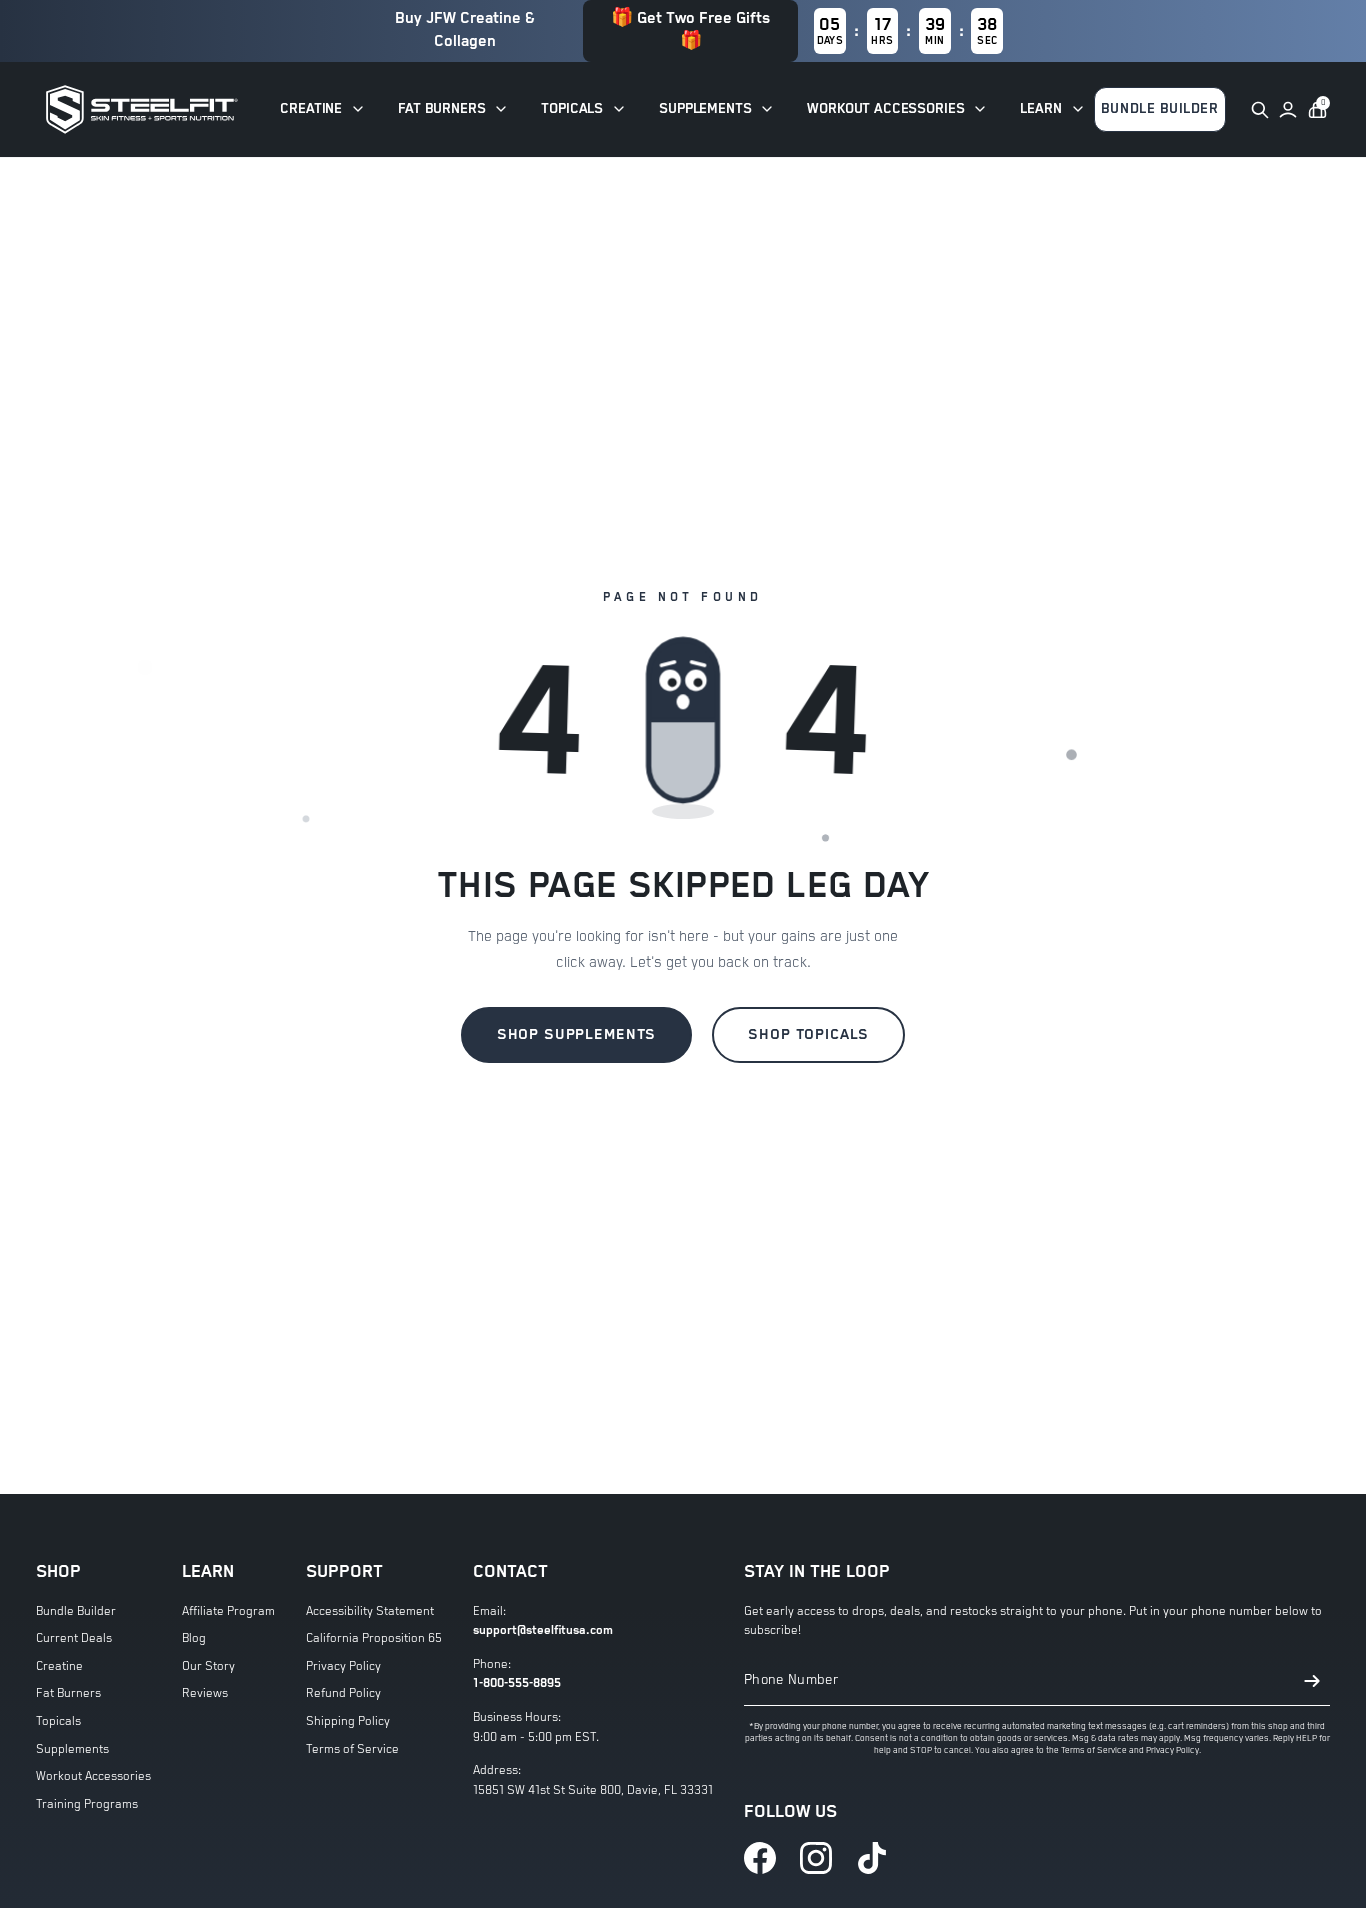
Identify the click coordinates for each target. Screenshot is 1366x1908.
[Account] (1288, 110)
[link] (760, 1858)
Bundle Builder (76, 1611)
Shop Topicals (808, 1034)
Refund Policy (343, 1693)
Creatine (59, 1666)
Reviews (205, 1693)
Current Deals (74, 1638)
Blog (194, 1638)
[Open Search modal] (1260, 110)
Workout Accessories (93, 1776)
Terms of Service (352, 1749)
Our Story (208, 1666)
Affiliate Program (228, 1611)
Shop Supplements (577, 1034)
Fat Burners (68, 1693)
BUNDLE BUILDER (1160, 109)
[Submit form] (1312, 1681)
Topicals (58, 1721)
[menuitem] (323, 109)
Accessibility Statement (370, 1611)
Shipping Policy (348, 1721)
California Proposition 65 (374, 1638)
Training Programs (87, 1804)
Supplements (72, 1749)
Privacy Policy (343, 1666)
